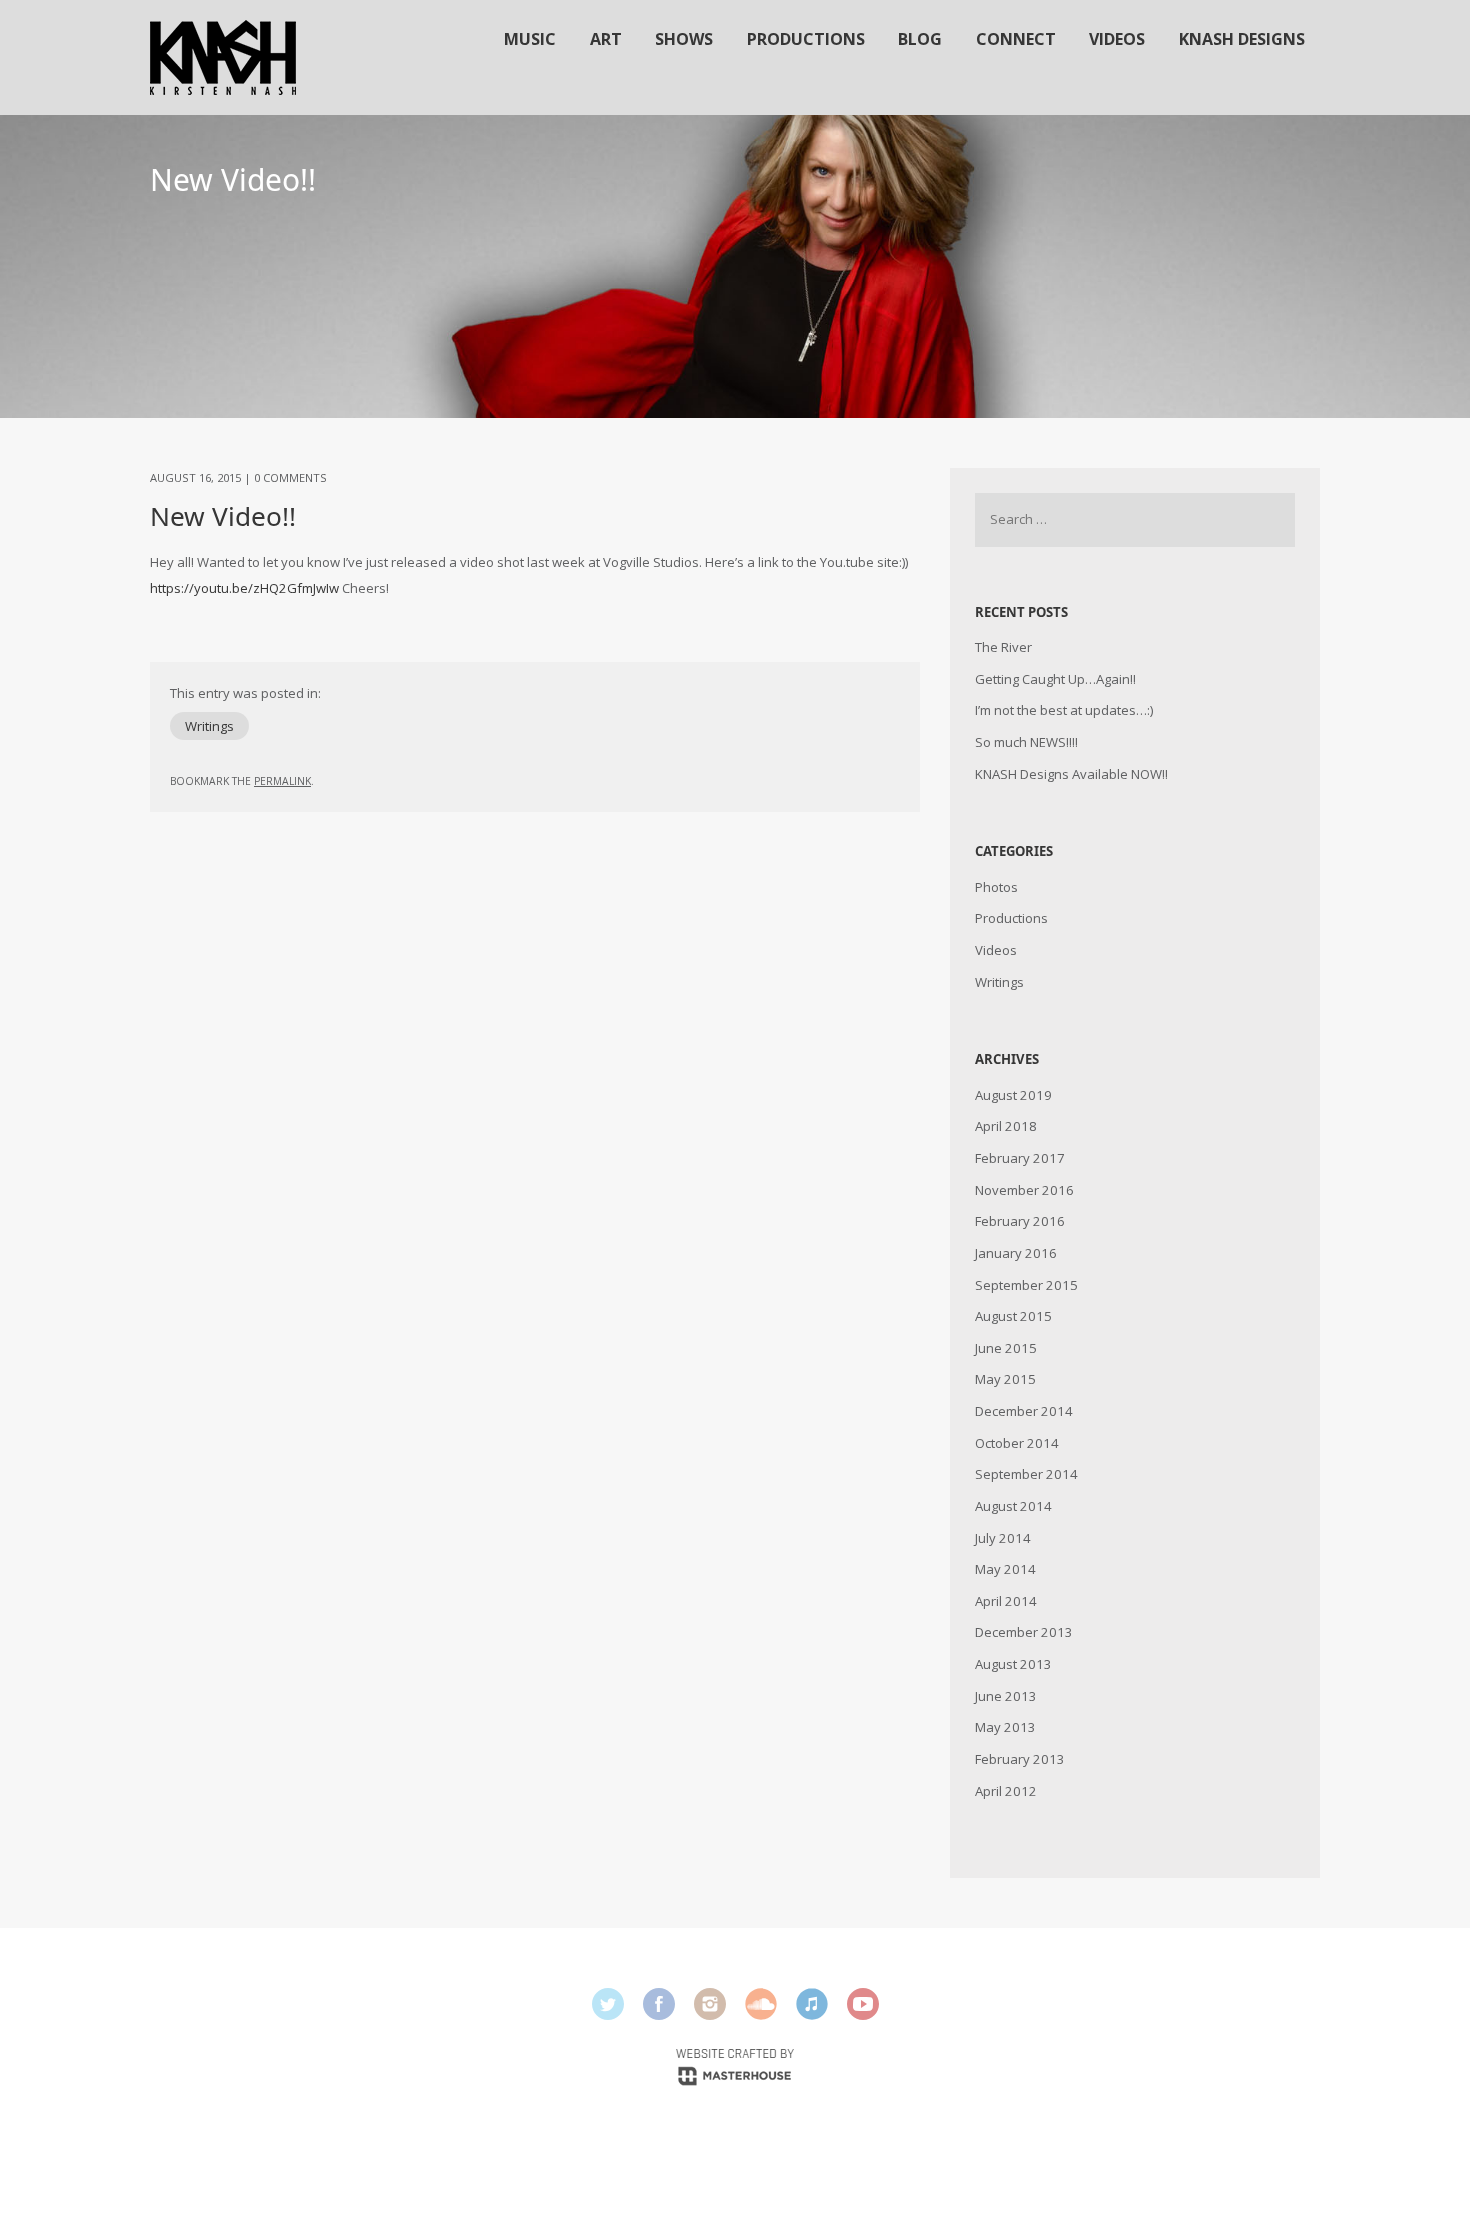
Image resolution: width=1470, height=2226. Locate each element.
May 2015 (1005, 1379)
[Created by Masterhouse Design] (735, 2065)
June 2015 (1006, 1348)
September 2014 (1026, 1474)
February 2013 (1020, 1759)
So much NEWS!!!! (1026, 742)
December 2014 (1024, 1411)
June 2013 (1006, 1696)
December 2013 (1024, 1632)
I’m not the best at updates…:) (1064, 710)
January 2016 (1016, 1253)
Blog (920, 39)
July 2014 (1003, 1538)
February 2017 (1020, 1158)
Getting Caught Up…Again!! (1055, 679)
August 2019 (1013, 1095)
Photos (996, 887)
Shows (684, 39)
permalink (282, 781)
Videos (1117, 39)
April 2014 (1006, 1601)
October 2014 (1017, 1443)
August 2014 (1013, 1506)
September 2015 (1026, 1285)
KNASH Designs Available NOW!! (1071, 774)
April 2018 (1006, 1126)
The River (1003, 647)
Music (530, 39)
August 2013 (1013, 1664)
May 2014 (1005, 1569)
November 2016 (1024, 1190)
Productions (806, 39)
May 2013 (1005, 1727)
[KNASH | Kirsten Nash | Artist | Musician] (223, 57)
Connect (1016, 39)
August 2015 (1013, 1316)
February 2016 (1020, 1221)
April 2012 (1006, 1791)
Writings (209, 726)
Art (606, 39)
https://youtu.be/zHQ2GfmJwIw (244, 588)
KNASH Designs (1242, 39)
